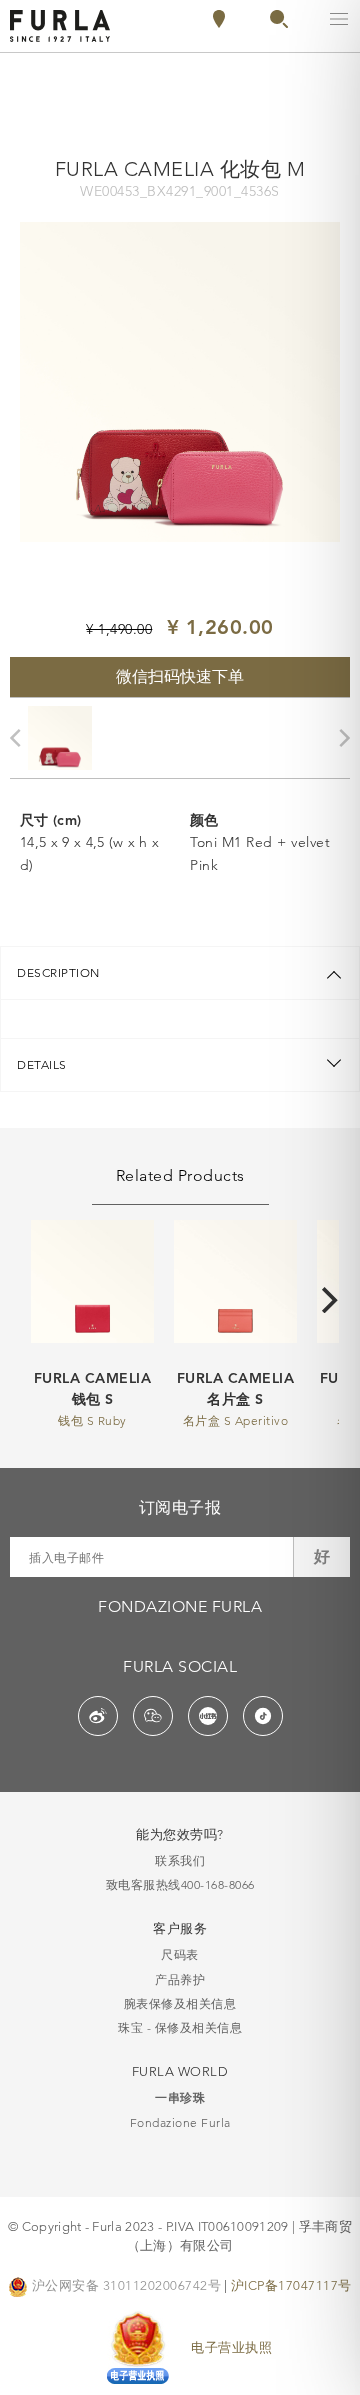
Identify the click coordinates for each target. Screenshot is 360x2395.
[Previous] (20, 738)
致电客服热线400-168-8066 (180, 1884)
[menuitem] (270, 19)
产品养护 (180, 1979)
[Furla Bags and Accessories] (60, 24)
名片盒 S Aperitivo (236, 1420)
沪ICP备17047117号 (291, 2285)
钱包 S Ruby (92, 1420)
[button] (279, 23)
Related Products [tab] (180, 1175)
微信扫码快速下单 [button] (180, 676)
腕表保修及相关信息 (180, 2003)
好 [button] (322, 1556)
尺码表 (180, 1954)
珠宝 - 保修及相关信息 (180, 2027)
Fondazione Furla (180, 2122)
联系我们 (180, 1860)
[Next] (332, 1300)
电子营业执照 (231, 2347)
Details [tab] (42, 1064)
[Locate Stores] (219, 23)
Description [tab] (58, 972)
